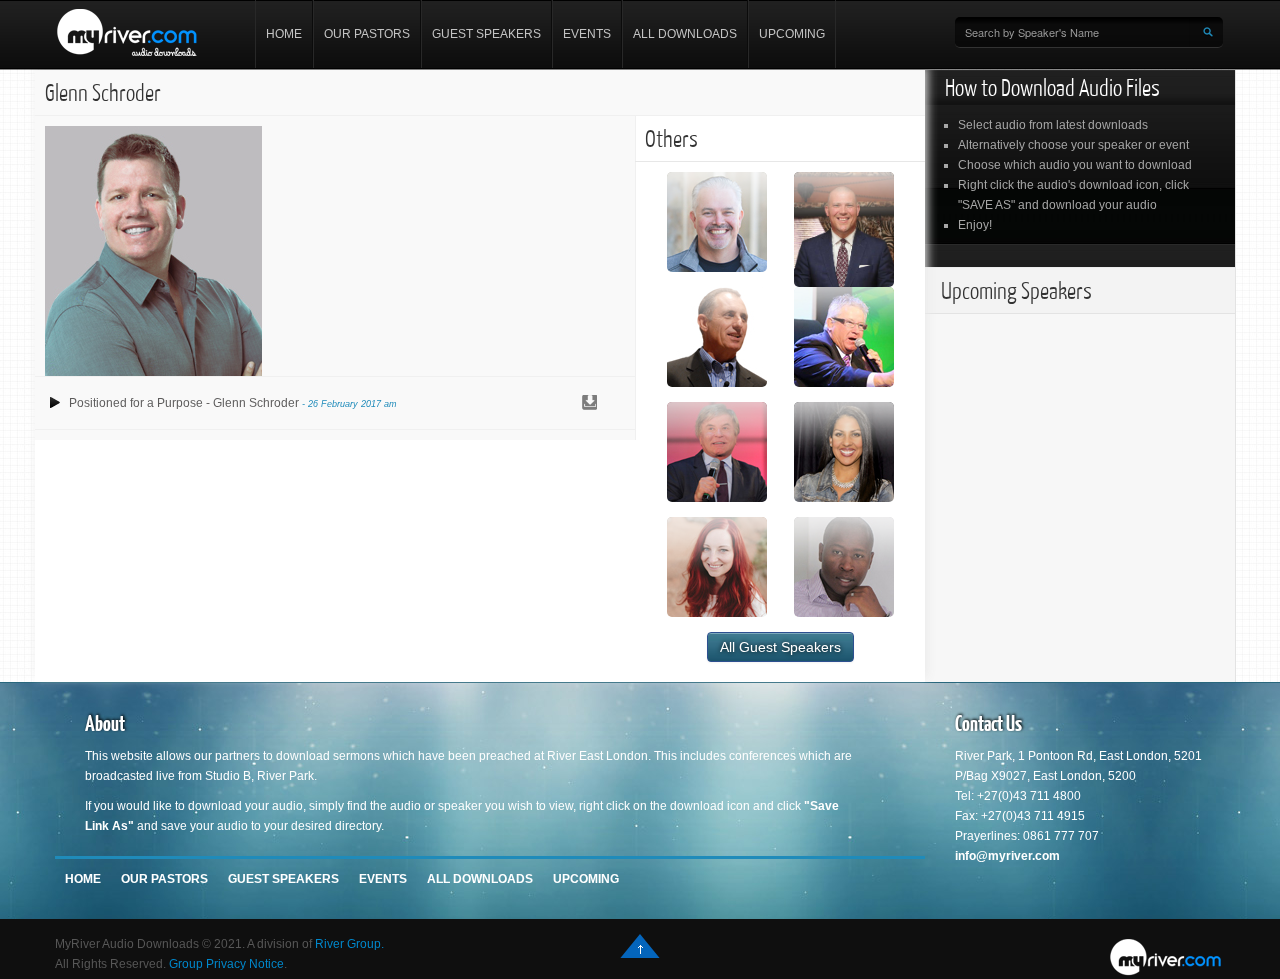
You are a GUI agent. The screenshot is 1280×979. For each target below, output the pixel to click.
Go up (640, 946)
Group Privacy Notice (226, 964)
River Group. (349, 944)
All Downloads (685, 34)
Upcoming (792, 34)
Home (284, 34)
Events (587, 34)
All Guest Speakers (780, 647)
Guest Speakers (486, 34)
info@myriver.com (1007, 856)
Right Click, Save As (589, 403)
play (55, 403)
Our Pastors (367, 34)
